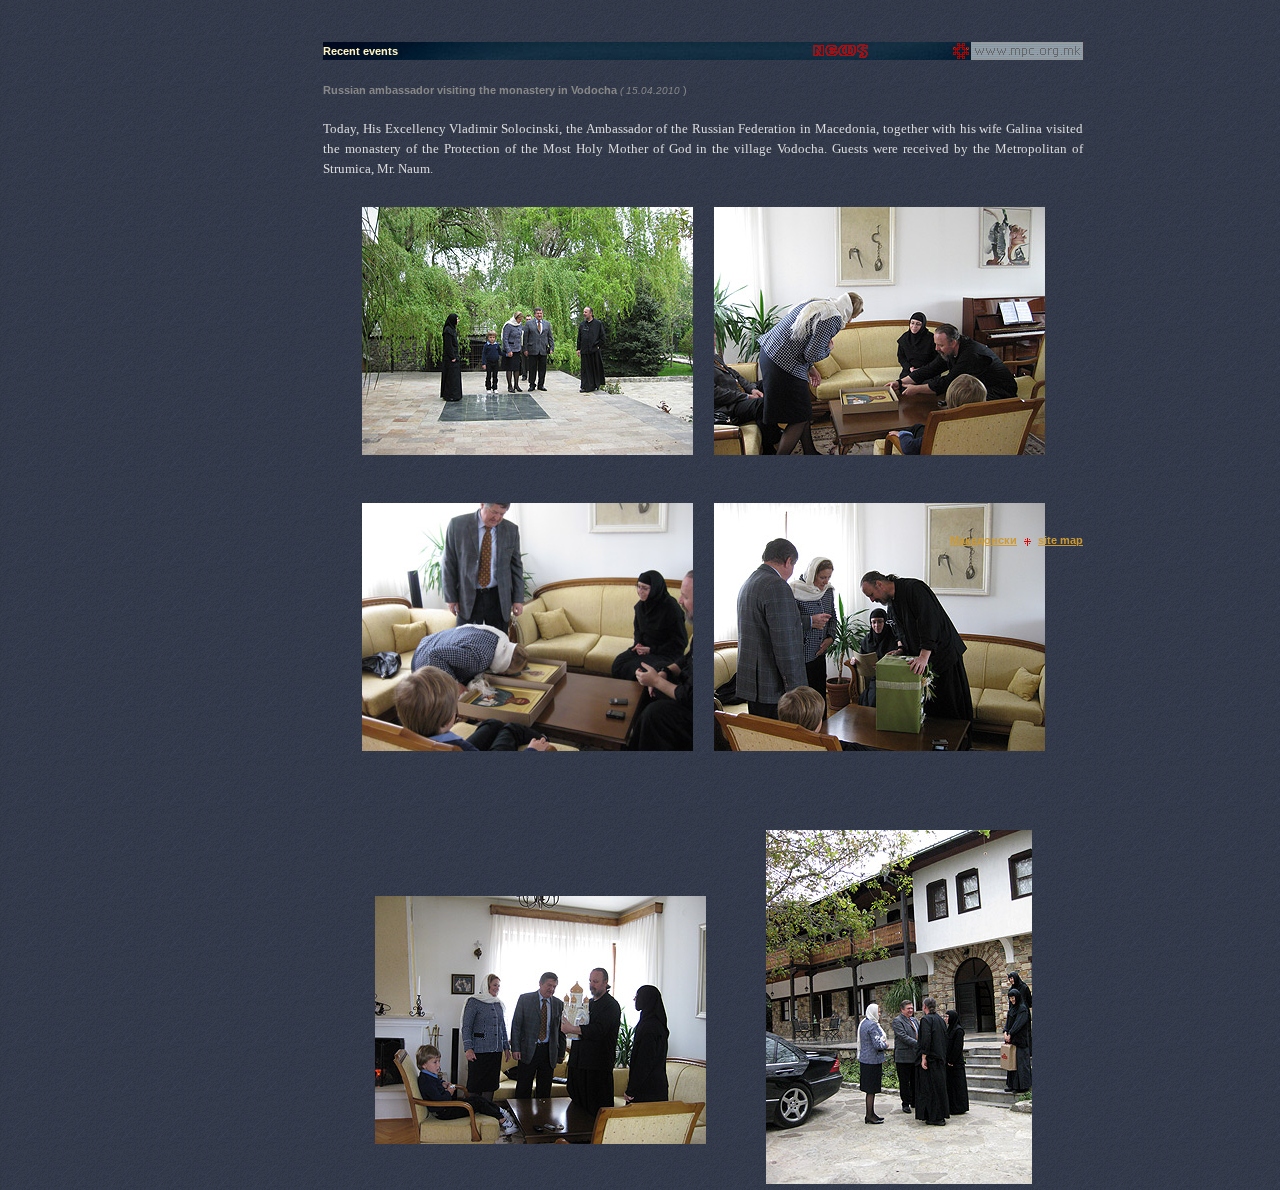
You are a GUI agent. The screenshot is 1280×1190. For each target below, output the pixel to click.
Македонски (983, 540)
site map (1060, 540)
